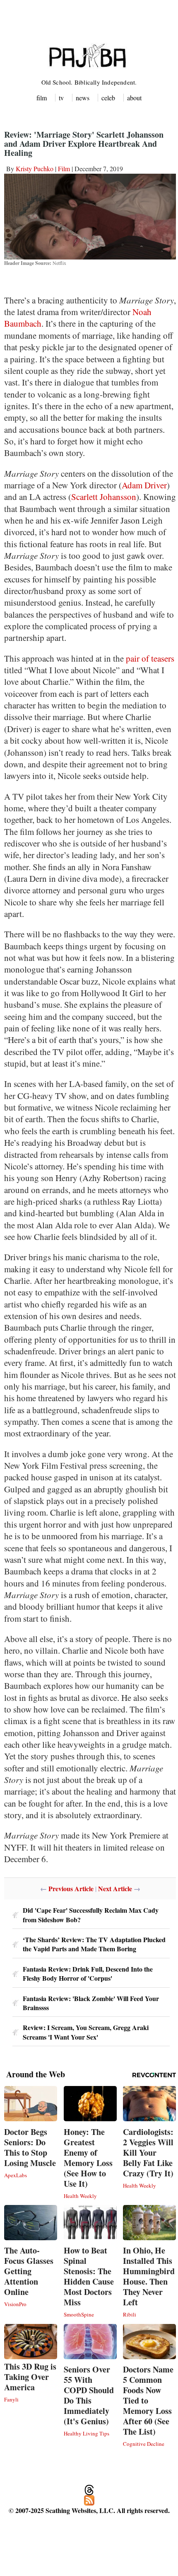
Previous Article (71, 1888)
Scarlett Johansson (104, 497)
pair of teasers (150, 658)
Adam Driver (144, 485)
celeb (108, 98)
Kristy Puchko (35, 169)
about (134, 98)
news (83, 98)
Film (64, 169)
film (42, 98)
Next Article (115, 1888)
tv (61, 98)
